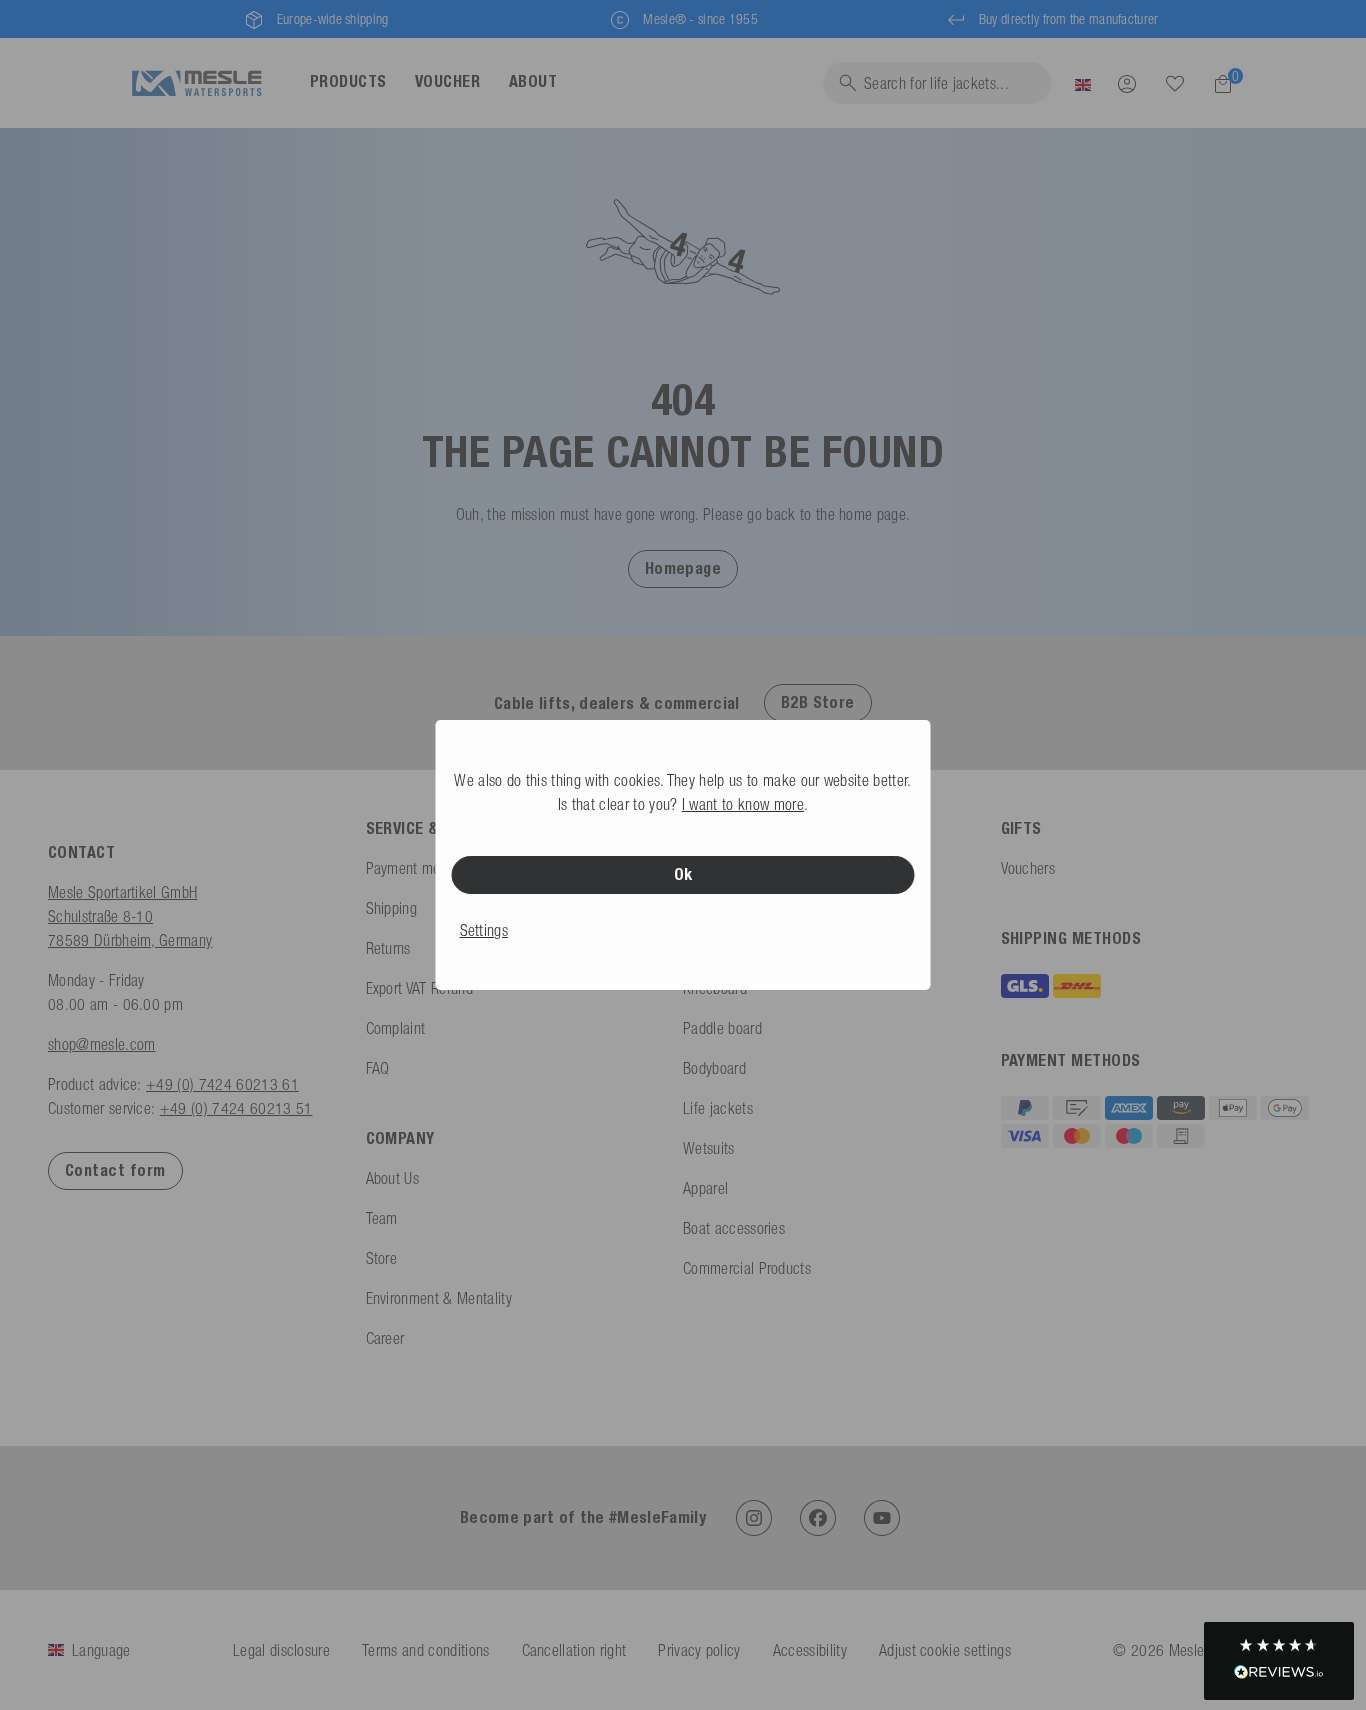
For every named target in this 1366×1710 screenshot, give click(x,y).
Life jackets (718, 1108)
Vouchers (1028, 868)
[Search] (1175, 84)
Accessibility (810, 1650)
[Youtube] (882, 1518)
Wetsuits (709, 1148)
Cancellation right (574, 1650)
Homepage (683, 568)
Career (385, 1338)
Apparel (705, 1188)
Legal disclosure (281, 1650)
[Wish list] (1175, 83)
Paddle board (722, 1028)
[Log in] (1127, 83)
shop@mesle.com (101, 1044)
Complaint (396, 1028)
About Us (393, 1178)
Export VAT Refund (419, 988)
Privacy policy (699, 1650)
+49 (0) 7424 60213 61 (222, 1084)
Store (382, 1258)
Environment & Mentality (439, 1298)
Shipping (392, 908)
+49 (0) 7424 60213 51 (236, 1108)
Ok (683, 874)
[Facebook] (818, 1518)
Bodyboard (714, 1068)
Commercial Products (747, 1268)
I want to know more (743, 804)
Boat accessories (734, 1228)
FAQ (378, 1068)
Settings (484, 930)
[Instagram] (754, 1518)
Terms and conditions (425, 1650)
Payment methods (420, 868)
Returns (388, 948)
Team (382, 1218)
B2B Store (818, 702)
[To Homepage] (196, 83)
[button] (683, 568)
